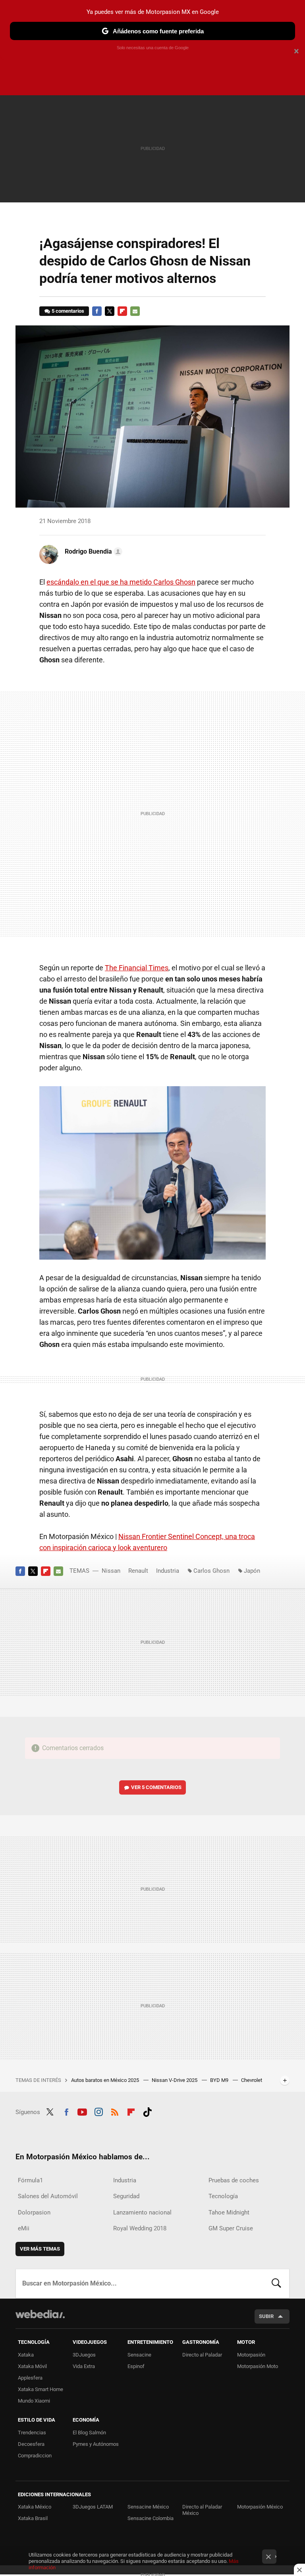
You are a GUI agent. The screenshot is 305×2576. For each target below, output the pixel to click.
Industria (168, 1571)
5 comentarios (68, 311)
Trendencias (32, 2433)
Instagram (98, 2111)
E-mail (135, 311)
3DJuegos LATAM (93, 2507)
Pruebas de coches (234, 2180)
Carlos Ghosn (211, 1571)
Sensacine (139, 2355)
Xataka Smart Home (41, 2389)
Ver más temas (40, 2249)
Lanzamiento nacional (142, 2212)
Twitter (110, 311)
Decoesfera (31, 2444)
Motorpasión (251, 2355)
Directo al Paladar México (202, 2510)
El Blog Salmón (89, 2433)
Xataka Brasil (33, 2518)
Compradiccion (35, 2456)
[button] (92, 552)
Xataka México (35, 2507)
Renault (138, 1571)
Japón (252, 1571)
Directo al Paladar (202, 2355)
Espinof (136, 2366)
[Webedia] (40, 2314)
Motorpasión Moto (258, 2366)
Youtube (82, 2111)
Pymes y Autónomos (96, 2444)
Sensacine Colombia (151, 2518)
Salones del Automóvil (48, 2196)
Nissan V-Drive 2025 (175, 2080)
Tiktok (147, 2111)
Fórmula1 (30, 2180)
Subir (266, 2316)
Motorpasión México (260, 2507)
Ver (156, 1787)
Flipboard (122, 311)
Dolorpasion (34, 2212)
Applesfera (30, 2378)
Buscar (276, 2284)
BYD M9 (220, 2080)
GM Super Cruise (231, 2228)
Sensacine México (148, 2507)
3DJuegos (84, 2355)
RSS (115, 2111)
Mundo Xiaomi (34, 2401)
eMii (24, 2228)
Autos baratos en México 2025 (106, 2080)
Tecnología (223, 2196)
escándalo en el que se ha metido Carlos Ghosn (121, 582)
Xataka (26, 2355)
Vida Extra (84, 2366)
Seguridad (126, 2196)
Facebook (97, 311)
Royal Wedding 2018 (140, 2228)
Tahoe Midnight (229, 2212)
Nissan (111, 1571)
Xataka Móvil (32, 2366)
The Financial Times (137, 968)
